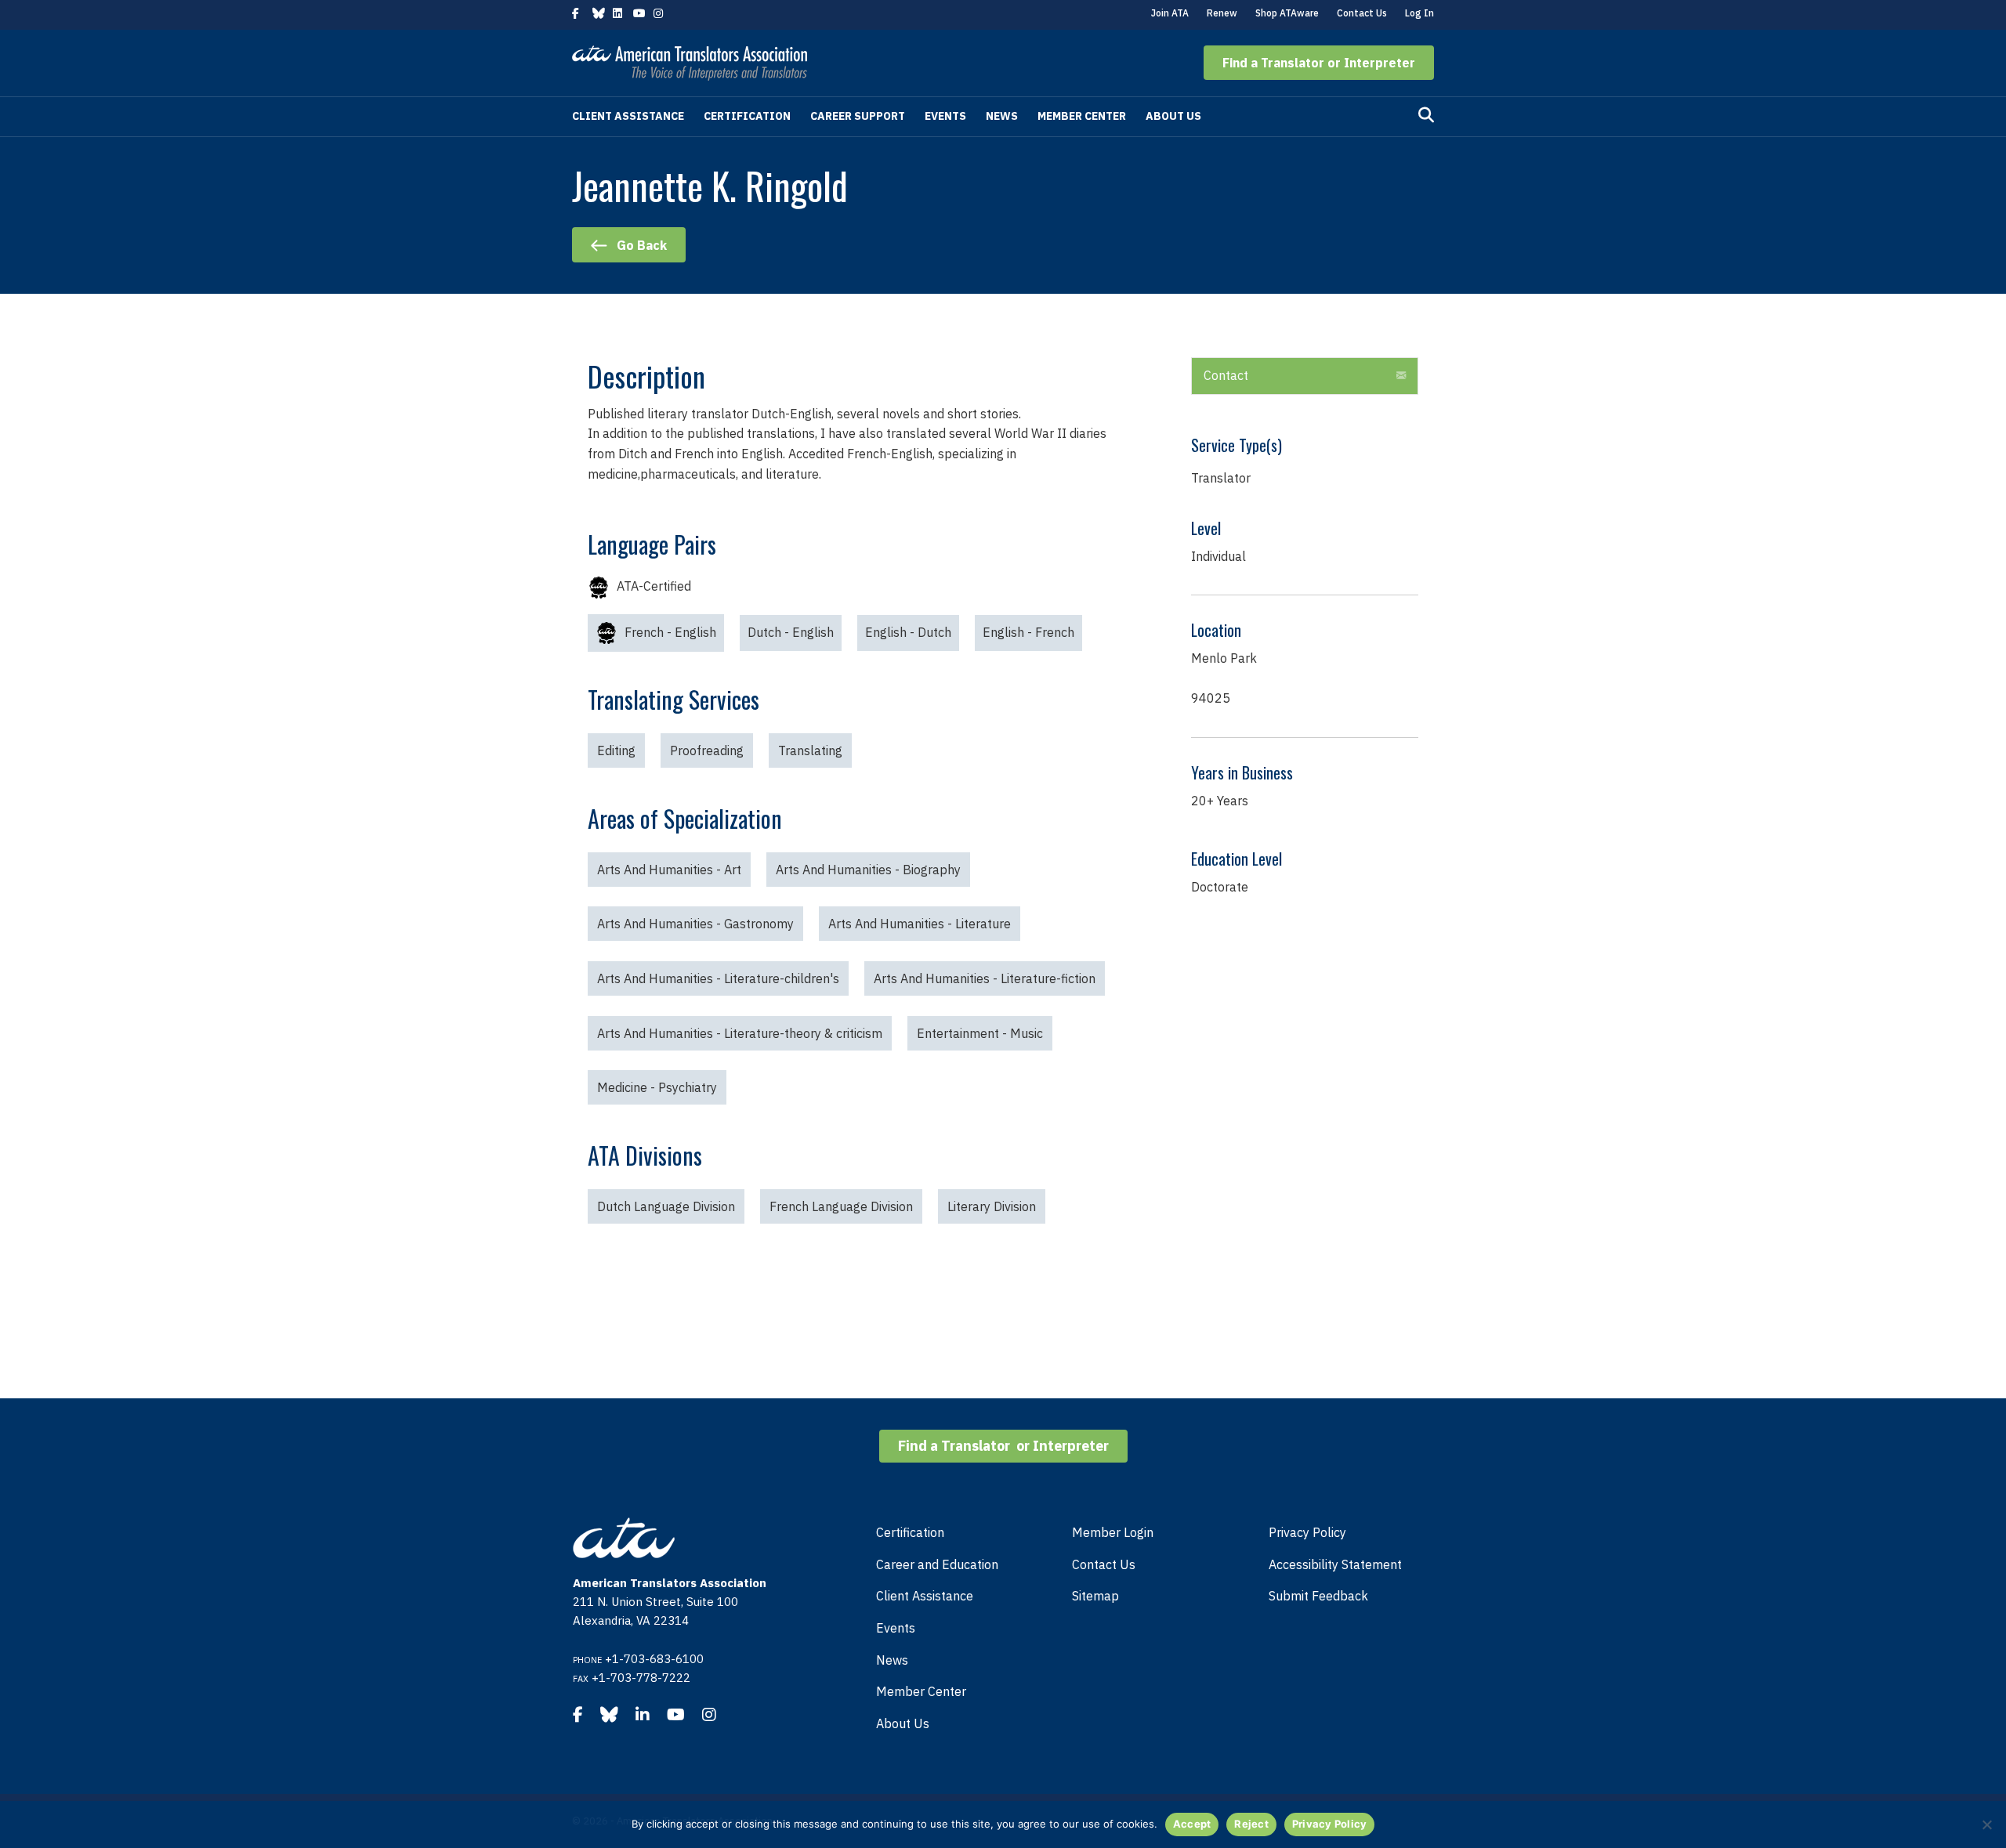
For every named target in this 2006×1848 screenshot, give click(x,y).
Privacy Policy (1307, 1532)
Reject (1251, 1824)
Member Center (1082, 116)
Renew (1222, 13)
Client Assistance (628, 116)
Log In (1419, 13)
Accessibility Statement (1335, 1564)
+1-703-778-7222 (641, 1678)
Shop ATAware (1287, 13)
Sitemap (1095, 1596)
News (1002, 116)
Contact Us (1362, 13)
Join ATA (1170, 13)
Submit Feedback (1318, 1596)
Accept (1192, 1824)
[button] (1319, 63)
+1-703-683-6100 (654, 1659)
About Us (1173, 116)
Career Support (858, 116)
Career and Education (937, 1564)
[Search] (1426, 115)
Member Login (1113, 1532)
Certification (747, 116)
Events (945, 116)
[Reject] (1986, 1824)
